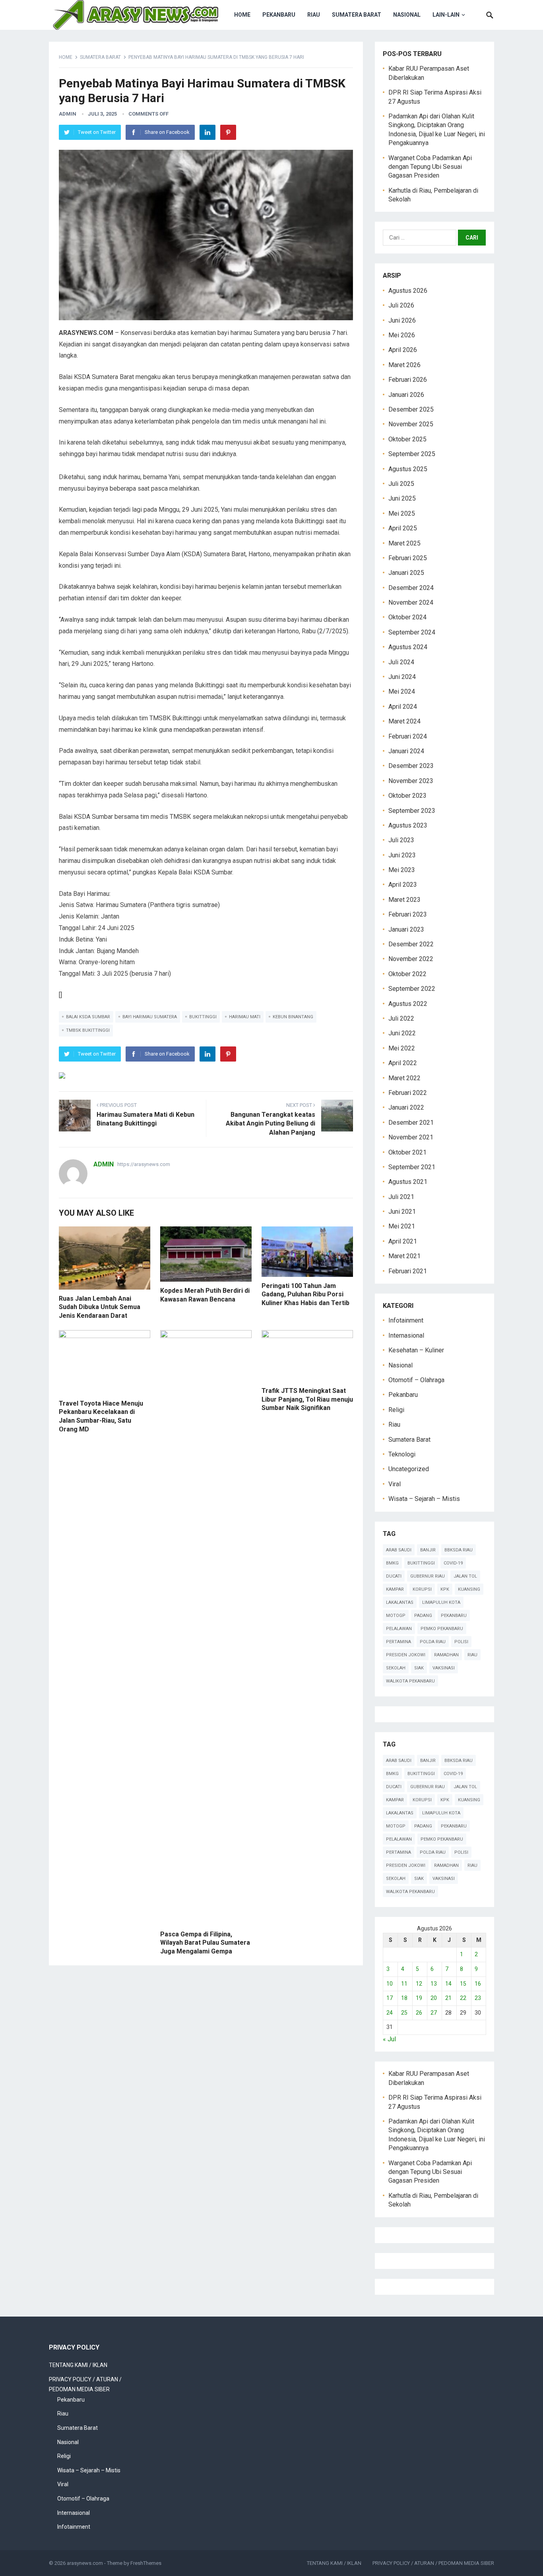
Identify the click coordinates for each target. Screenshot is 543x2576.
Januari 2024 (406, 751)
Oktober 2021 (407, 1152)
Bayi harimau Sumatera (150, 1017)
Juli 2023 (401, 840)
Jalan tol (465, 1576)
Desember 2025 (411, 409)
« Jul (389, 2039)
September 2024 (412, 632)
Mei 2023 (402, 870)
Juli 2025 (401, 484)
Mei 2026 (402, 335)
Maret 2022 (404, 1078)
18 (404, 1998)
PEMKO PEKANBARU (442, 1629)
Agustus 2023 (408, 825)
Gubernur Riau (428, 1576)
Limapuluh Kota (441, 1602)
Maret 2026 (404, 365)
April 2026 (403, 350)
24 (390, 2013)
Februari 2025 (408, 558)
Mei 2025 (402, 513)
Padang (423, 1616)
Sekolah (396, 1668)
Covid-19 (453, 1563)
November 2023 (411, 781)
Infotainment (406, 1320)
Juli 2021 (401, 1197)
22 (463, 1998)
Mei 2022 (402, 1048)
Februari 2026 (408, 380)
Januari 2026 (406, 395)
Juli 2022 (401, 1018)
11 (404, 1984)
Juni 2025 (402, 498)
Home (242, 15)
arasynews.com (85, 2563)
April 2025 (403, 528)
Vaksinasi (444, 1668)
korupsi (422, 1589)
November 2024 (411, 602)
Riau (314, 15)
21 (448, 1998)
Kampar (395, 1589)
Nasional (407, 15)
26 (419, 2013)
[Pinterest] (228, 132)
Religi (396, 1410)
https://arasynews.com (144, 1164)
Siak (419, 1668)
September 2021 (412, 1167)
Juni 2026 (402, 320)
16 (478, 1984)
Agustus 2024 (408, 647)
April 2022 (403, 1063)
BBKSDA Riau (459, 1550)
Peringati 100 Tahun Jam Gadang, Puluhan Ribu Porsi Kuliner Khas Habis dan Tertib (305, 1294)
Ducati (394, 1576)
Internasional (406, 1335)
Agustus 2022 (408, 1004)
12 (419, 1984)
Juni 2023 (402, 855)
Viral (395, 1484)
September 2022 (412, 989)
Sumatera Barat (357, 15)
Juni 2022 (402, 1033)
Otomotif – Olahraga (416, 1380)
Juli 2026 (401, 305)
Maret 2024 (404, 721)
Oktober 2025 (407, 439)
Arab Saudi (399, 1550)
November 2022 (411, 959)
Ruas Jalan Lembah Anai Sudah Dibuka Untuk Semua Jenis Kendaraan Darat (100, 1307)
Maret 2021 (404, 1256)
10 (390, 1984)
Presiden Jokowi (406, 1655)
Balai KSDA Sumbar (88, 1017)
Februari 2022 (408, 1093)
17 (390, 1998)
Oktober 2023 (407, 796)
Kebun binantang (293, 1017)
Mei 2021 (402, 1226)
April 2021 (403, 1241)
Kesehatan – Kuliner (416, 1350)
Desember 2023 (411, 766)
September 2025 (412, 454)
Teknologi (402, 1454)
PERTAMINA (399, 1642)
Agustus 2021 (408, 1182)
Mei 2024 (402, 691)
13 (434, 1984)
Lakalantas (400, 1602)
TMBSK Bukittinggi (88, 1030)
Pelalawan (399, 1629)
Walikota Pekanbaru (410, 1681)
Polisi (461, 1642)
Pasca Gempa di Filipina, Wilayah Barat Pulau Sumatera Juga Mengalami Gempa (205, 1943)
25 (404, 2013)
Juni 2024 (402, 677)
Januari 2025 (406, 573)
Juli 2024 (401, 662)
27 (434, 2013)
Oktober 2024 (407, 617)
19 (419, 1998)
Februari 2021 (408, 1271)
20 (434, 1998)
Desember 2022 (411, 944)
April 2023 (403, 885)
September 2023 (412, 811)
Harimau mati (245, 1017)
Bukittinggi (203, 1017)
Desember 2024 (411, 588)
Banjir (428, 1550)
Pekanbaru (279, 15)
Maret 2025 (404, 543)
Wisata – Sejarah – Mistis (424, 1499)
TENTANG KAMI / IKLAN (78, 2365)
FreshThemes (146, 2563)
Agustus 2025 (408, 469)
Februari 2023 (408, 914)
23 (478, 1998)
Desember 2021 (411, 1123)
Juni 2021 (402, 1212)
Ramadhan (446, 1655)
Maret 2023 (404, 900)
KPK (445, 1589)
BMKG (392, 1563)
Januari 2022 (406, 1107)
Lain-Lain (446, 15)
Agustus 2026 (408, 291)
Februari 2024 (408, 736)
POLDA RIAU (433, 1642)
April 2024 (403, 707)
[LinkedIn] (208, 132)
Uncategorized (409, 1469)
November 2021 (411, 1137)
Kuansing (469, 1589)
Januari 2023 (406, 929)
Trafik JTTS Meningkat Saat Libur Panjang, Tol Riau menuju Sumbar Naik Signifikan (307, 1399)
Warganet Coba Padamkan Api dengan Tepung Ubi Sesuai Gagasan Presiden (430, 167)
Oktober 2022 (407, 974)
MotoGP (396, 1616)
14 (448, 1984)
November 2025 (411, 424)
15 (463, 1984)
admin (68, 114)
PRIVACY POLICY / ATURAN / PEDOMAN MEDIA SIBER (433, 2563)
